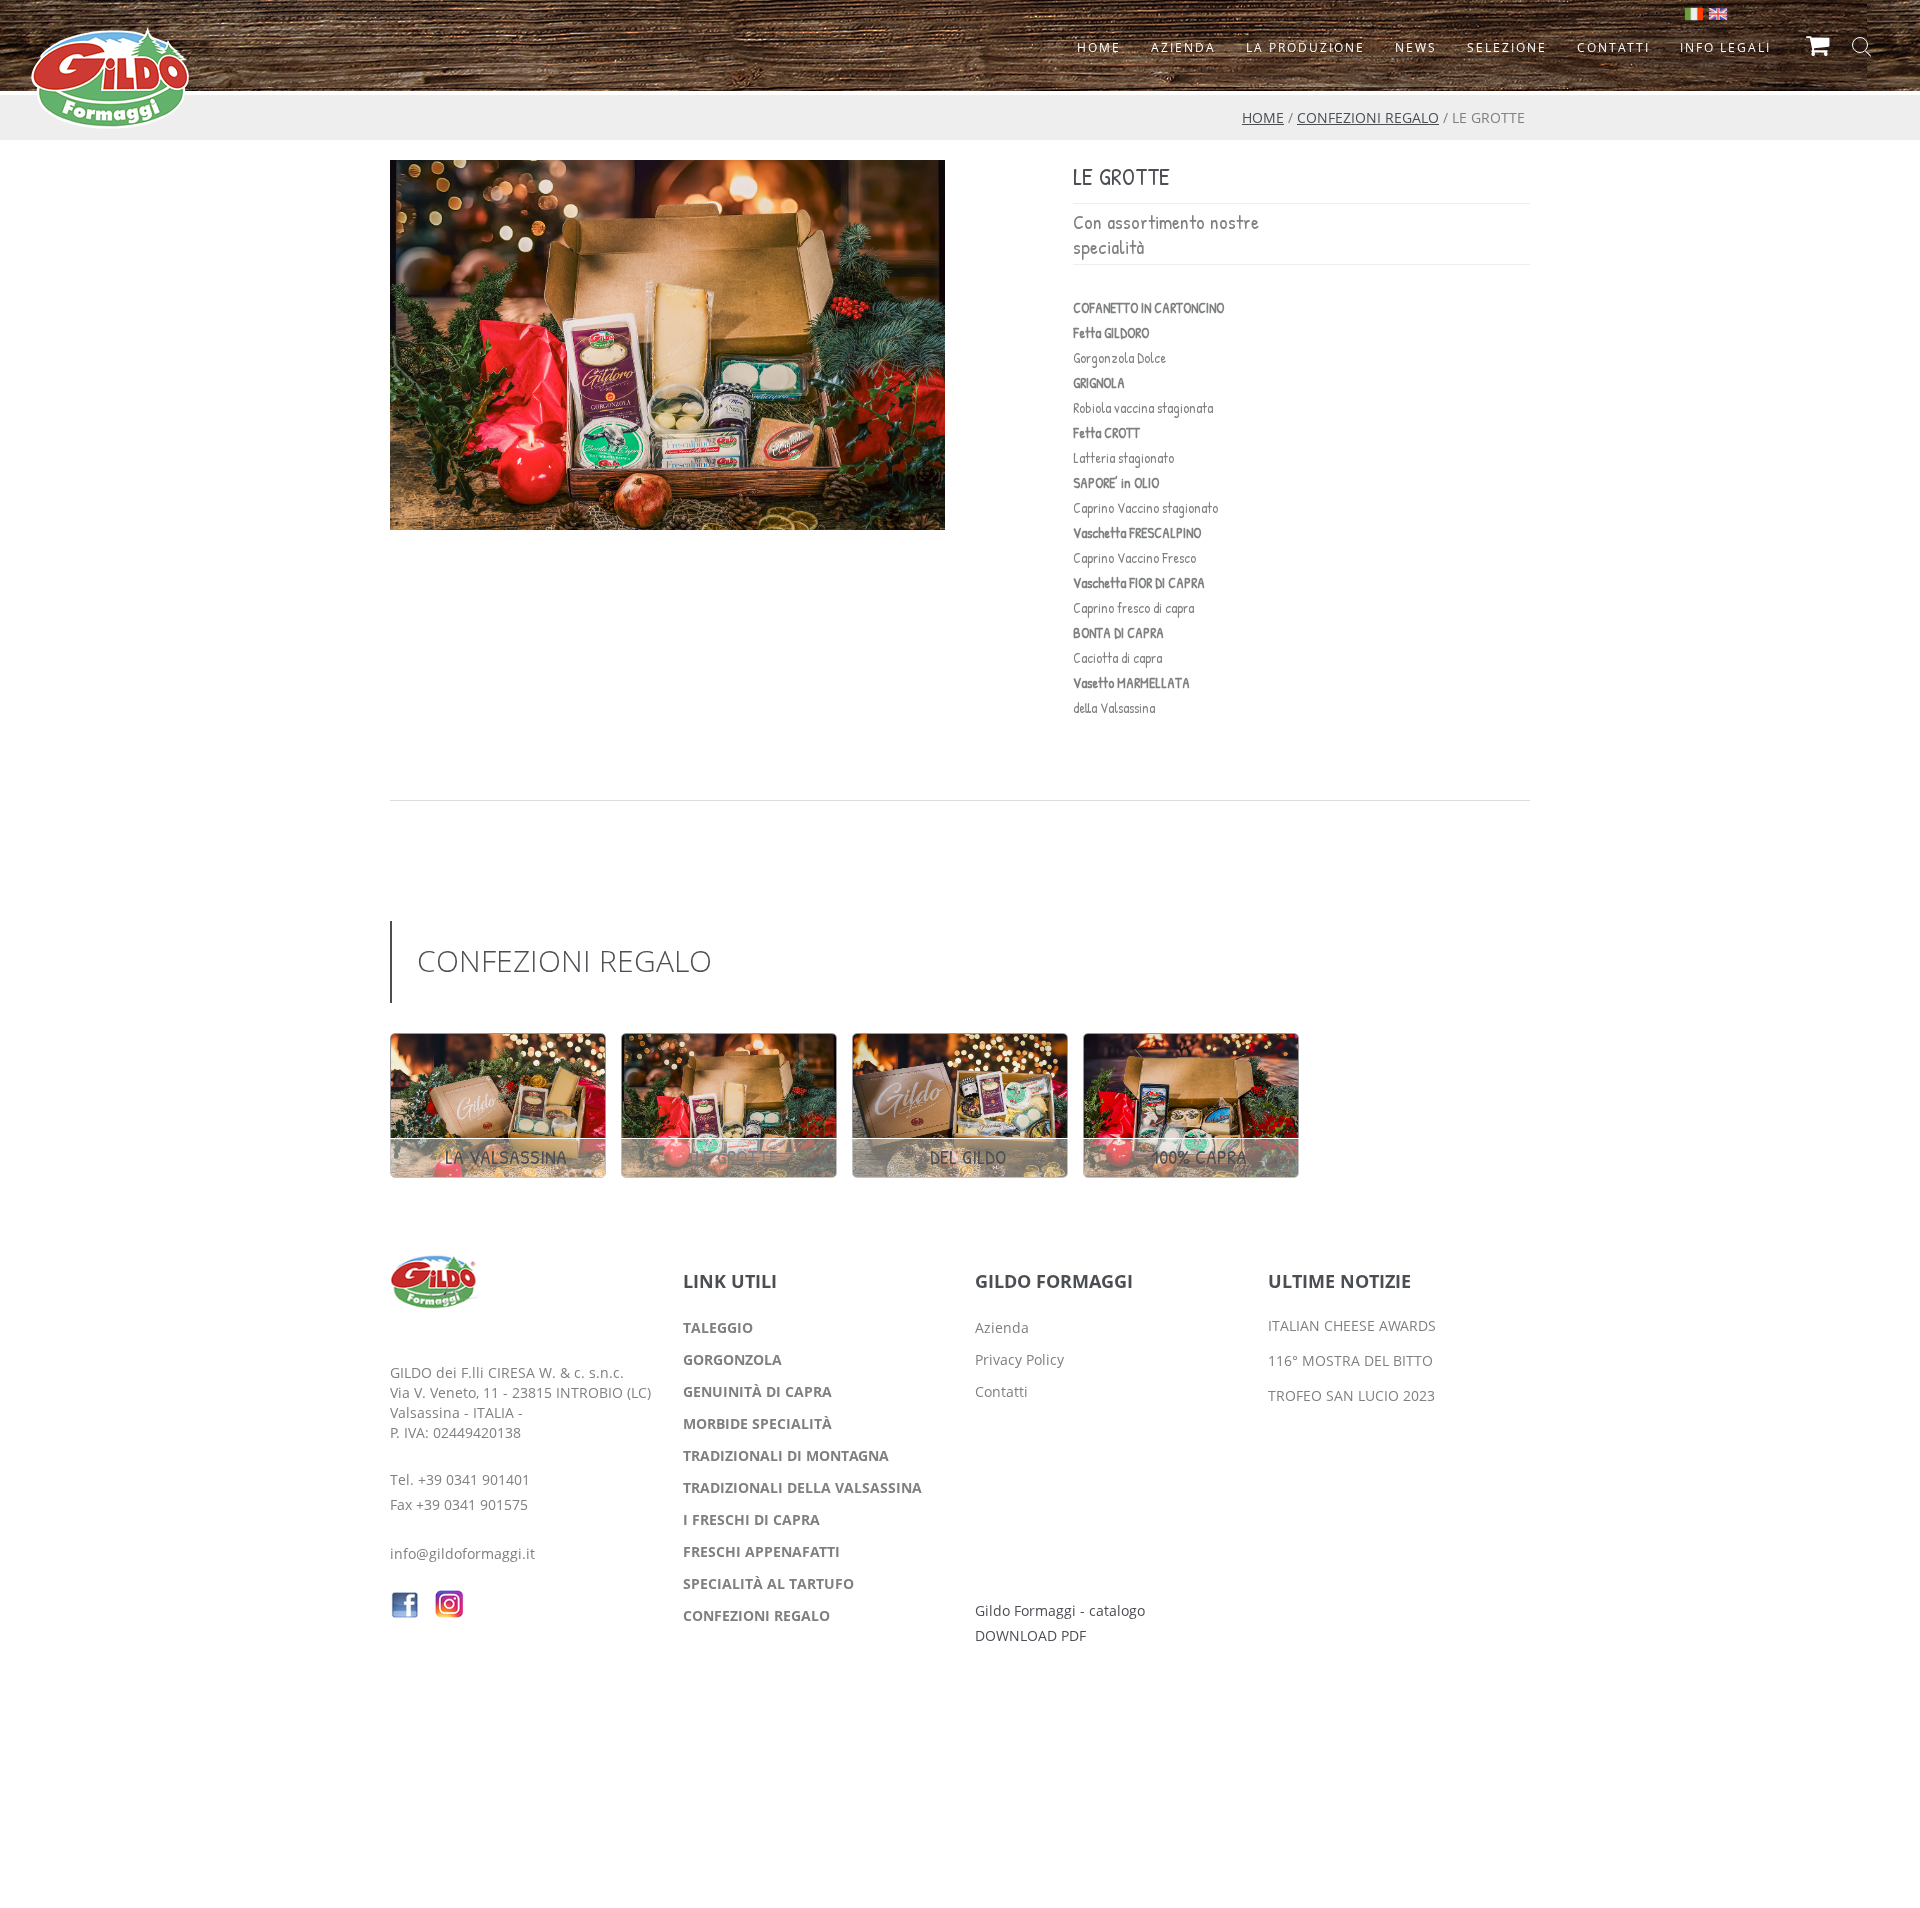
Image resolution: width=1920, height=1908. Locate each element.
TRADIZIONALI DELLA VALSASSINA (802, 1487)
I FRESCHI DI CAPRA (751, 1519)
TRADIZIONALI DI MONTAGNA (786, 1455)
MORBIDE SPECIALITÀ (757, 1423)
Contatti (1001, 1391)
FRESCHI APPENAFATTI (761, 1551)
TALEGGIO (718, 1327)
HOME (1263, 117)
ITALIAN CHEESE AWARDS (1352, 1325)
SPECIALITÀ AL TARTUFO (768, 1583)
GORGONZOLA (732, 1359)
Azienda (1002, 1327)
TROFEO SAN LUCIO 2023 (1351, 1395)
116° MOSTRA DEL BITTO (1350, 1360)
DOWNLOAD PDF (1030, 1635)
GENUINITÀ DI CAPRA (757, 1391)
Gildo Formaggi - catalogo (1060, 1610)
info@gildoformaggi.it (462, 1553)
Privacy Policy (1019, 1359)
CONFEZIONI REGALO (1368, 117)
